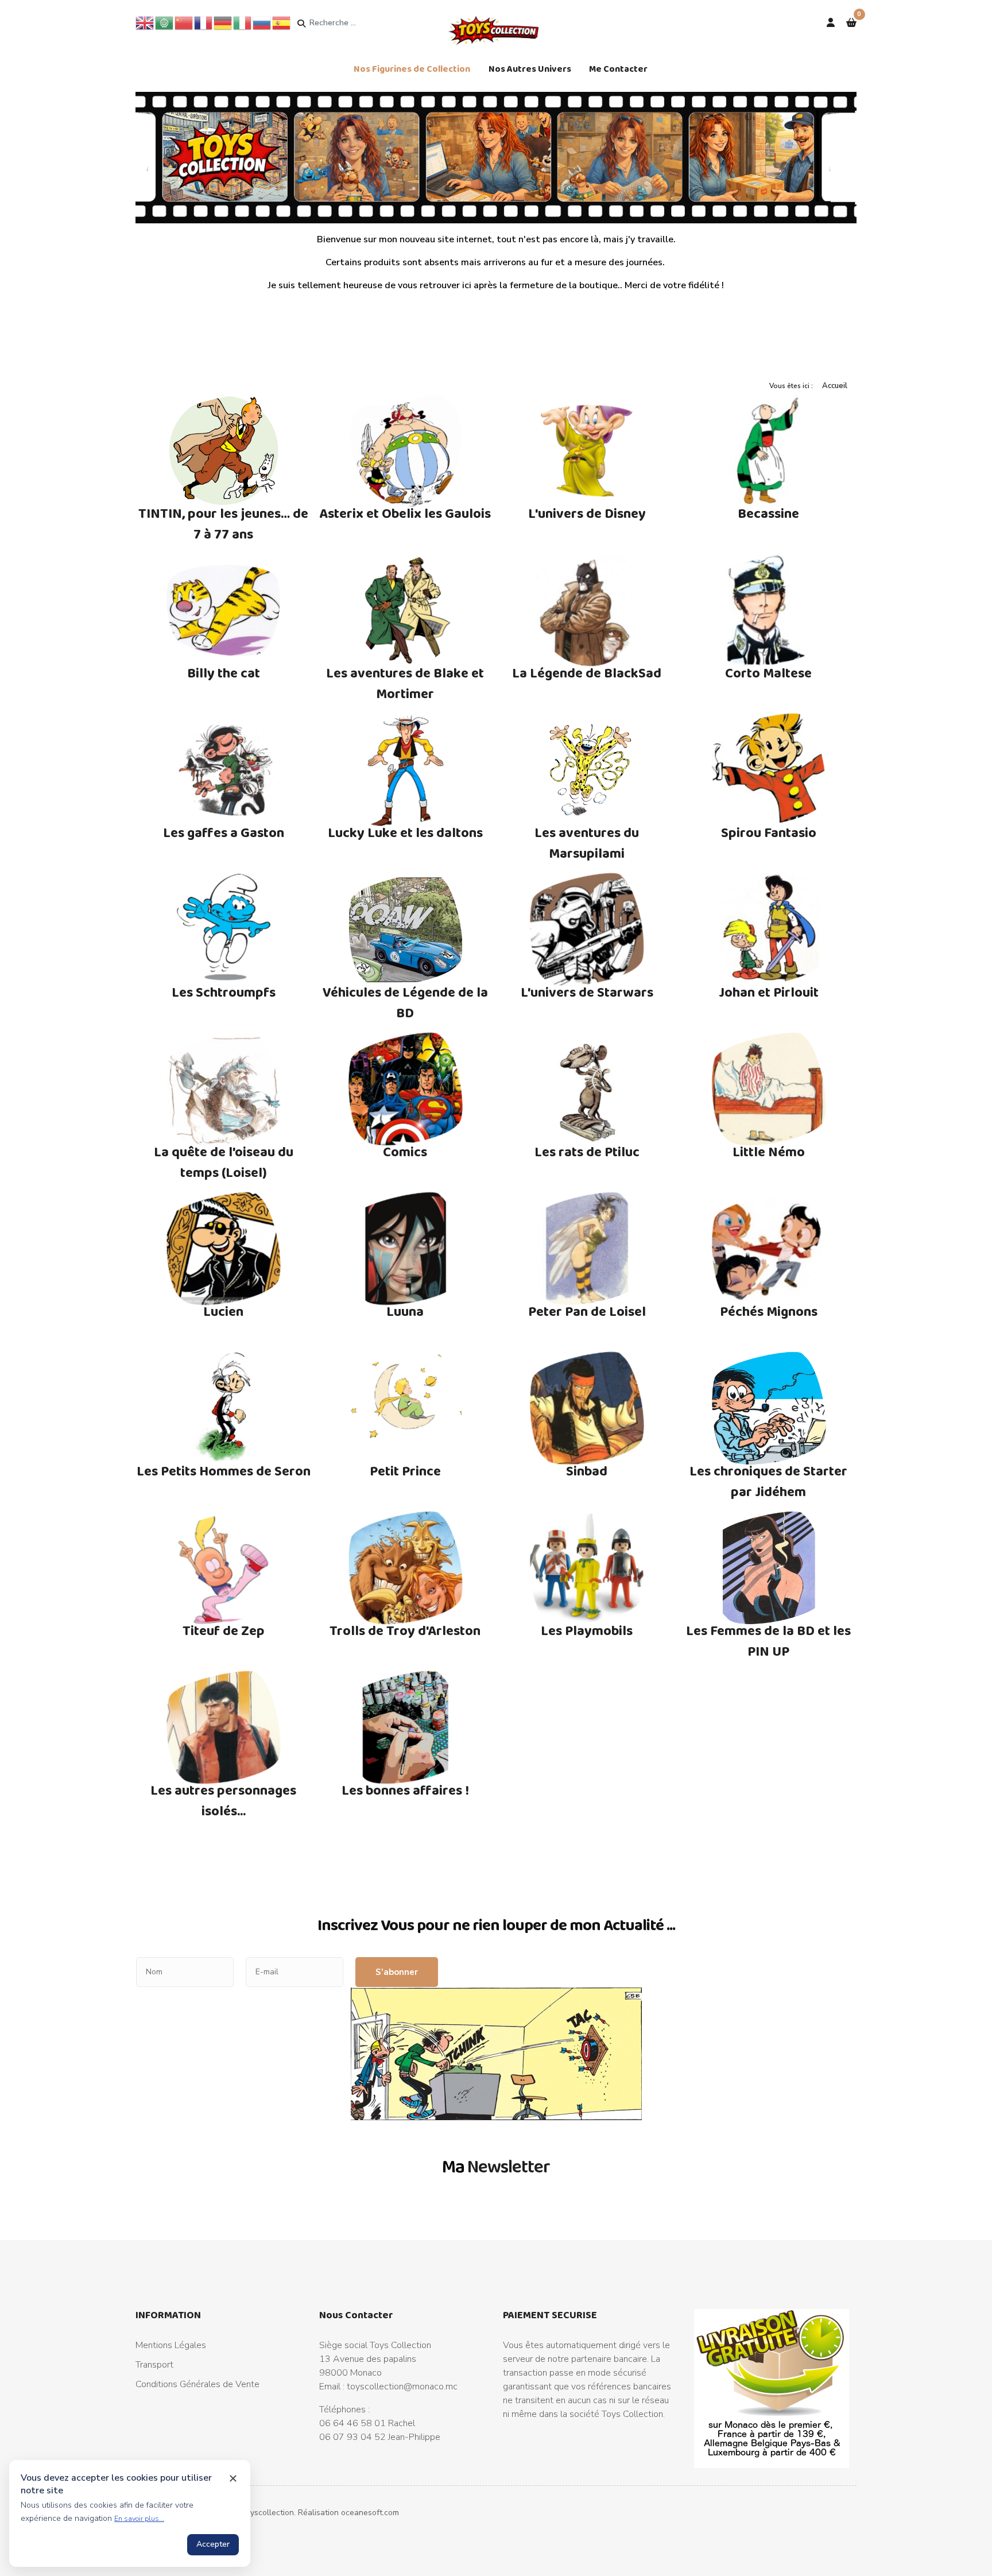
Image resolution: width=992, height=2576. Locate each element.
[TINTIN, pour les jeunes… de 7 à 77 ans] (224, 451)
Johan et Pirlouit (769, 992)
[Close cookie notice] (233, 2478)
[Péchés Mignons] (769, 1249)
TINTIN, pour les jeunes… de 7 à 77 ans (223, 523)
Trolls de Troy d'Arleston (405, 1630)
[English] (145, 22)
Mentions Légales (171, 2345)
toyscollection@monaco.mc (402, 2387)
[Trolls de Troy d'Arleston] (406, 1568)
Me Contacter (618, 69)
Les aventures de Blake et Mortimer (405, 683)
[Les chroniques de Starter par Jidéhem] (769, 1408)
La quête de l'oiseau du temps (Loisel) (224, 1162)
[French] (204, 22)
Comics (405, 1151)
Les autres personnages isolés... (223, 1800)
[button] (851, 23)
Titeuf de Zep (224, 1630)
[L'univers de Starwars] (587, 929)
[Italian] (243, 22)
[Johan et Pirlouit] (769, 929)
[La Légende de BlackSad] (587, 610)
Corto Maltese (768, 673)
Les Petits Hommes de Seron (224, 1471)
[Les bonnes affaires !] (406, 1727)
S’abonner (397, 1972)
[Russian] (262, 22)
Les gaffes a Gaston (224, 832)
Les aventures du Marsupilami (587, 842)
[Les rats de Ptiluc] (587, 1089)
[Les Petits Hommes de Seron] (224, 1408)
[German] (223, 22)
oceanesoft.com (370, 2513)
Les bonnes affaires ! (405, 1790)
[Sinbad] (587, 1408)
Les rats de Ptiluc (587, 1151)
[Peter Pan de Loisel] (587, 1249)
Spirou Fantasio (769, 832)
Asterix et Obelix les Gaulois (405, 513)
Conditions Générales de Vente (197, 2384)
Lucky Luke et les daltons (405, 832)
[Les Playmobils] (587, 1568)
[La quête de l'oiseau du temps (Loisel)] (224, 1089)
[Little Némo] (769, 1089)
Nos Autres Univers (530, 69)
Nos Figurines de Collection (412, 69)
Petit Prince (405, 1471)
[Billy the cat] (224, 610)
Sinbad (587, 1471)
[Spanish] (282, 22)
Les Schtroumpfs (224, 992)
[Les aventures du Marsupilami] (587, 770)
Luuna (405, 1311)
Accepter (213, 2544)
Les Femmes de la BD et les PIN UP (768, 1640)
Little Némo (769, 1151)
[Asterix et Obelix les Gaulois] (406, 451)
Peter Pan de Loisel (587, 1311)
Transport (154, 2365)
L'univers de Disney (587, 513)
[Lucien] (224, 1249)
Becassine (768, 513)
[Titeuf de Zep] (224, 1568)
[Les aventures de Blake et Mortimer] (406, 610)
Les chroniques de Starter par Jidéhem (768, 1481)
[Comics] (406, 1089)
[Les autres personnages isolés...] (224, 1727)
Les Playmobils (587, 1630)
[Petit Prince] (406, 1408)
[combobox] (353, 23)
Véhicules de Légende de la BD (405, 1002)
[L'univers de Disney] (587, 451)
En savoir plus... (139, 2519)
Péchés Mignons (769, 1311)
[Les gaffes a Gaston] (224, 770)
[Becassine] (769, 451)
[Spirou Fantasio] (769, 770)
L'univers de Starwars (587, 992)
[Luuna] (406, 1249)
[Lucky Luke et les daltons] (406, 770)
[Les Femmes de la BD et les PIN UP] (769, 1568)
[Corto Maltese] (769, 610)
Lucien (223, 1311)
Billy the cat (224, 673)
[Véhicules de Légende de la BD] (406, 929)
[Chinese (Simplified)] (184, 22)
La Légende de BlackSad (587, 673)
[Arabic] (165, 22)
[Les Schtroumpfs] (224, 929)
